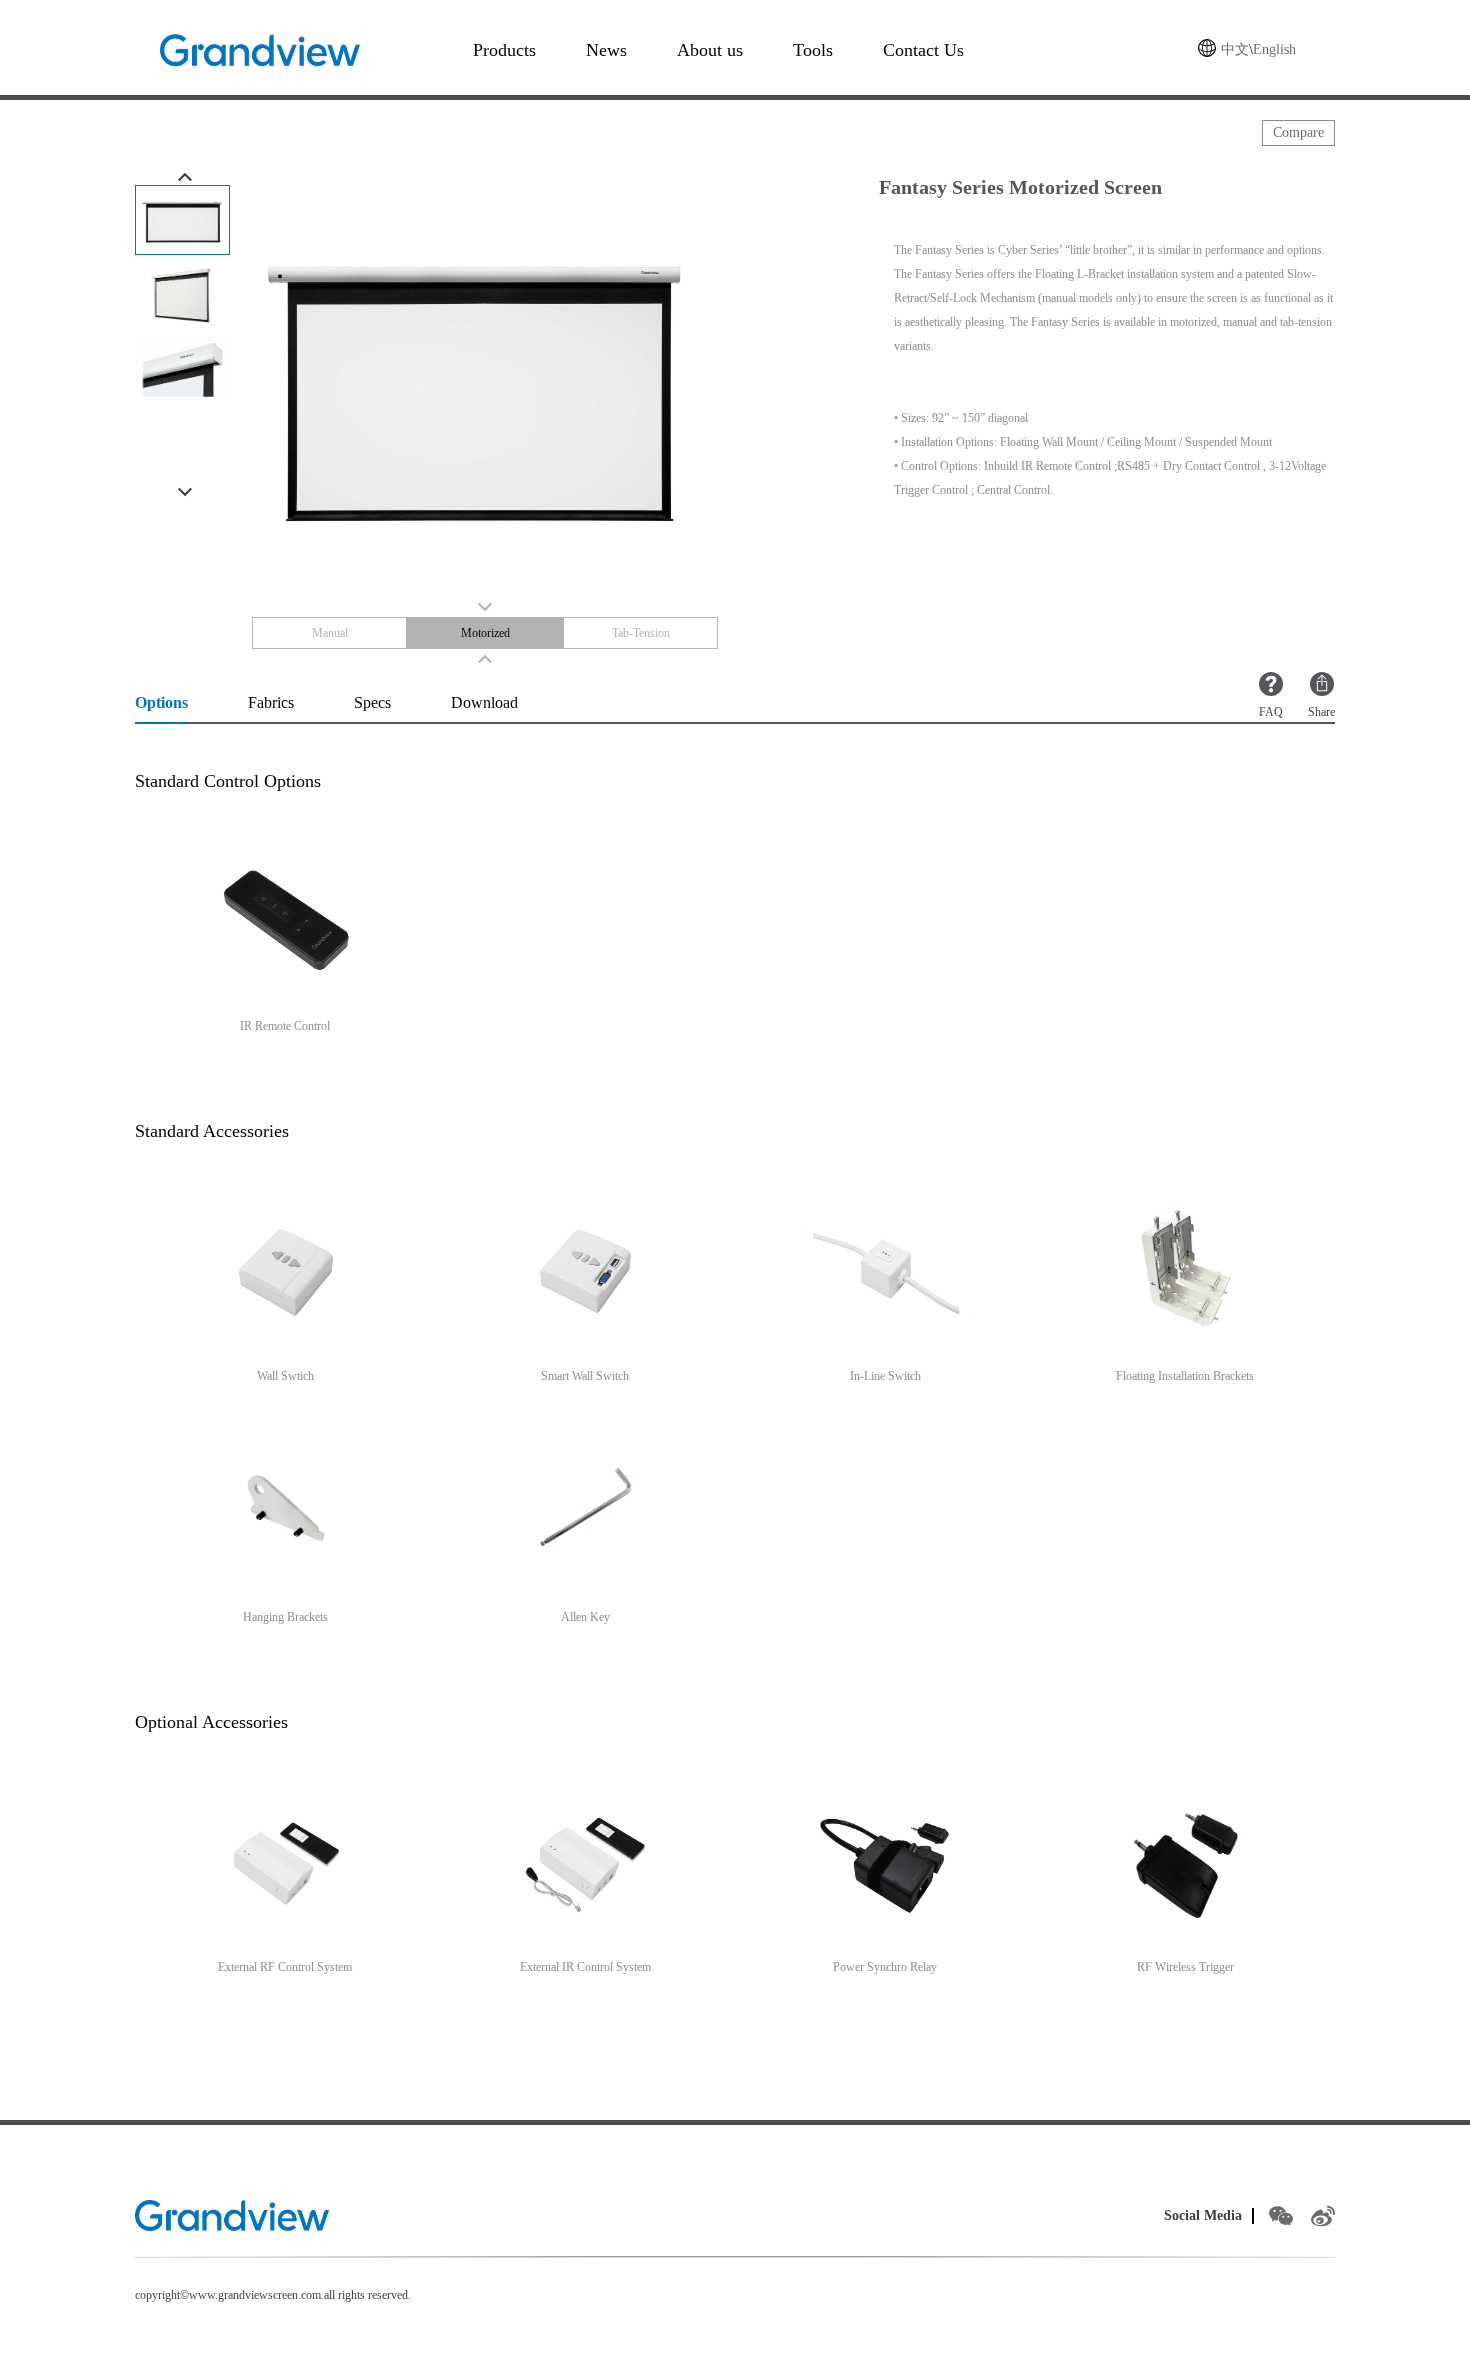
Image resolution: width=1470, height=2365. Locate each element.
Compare (1298, 132)
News (606, 50)
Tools (813, 50)
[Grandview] (232, 2215)
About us (710, 50)
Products (504, 50)
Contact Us (923, 50)
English (1274, 49)
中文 (1235, 49)
